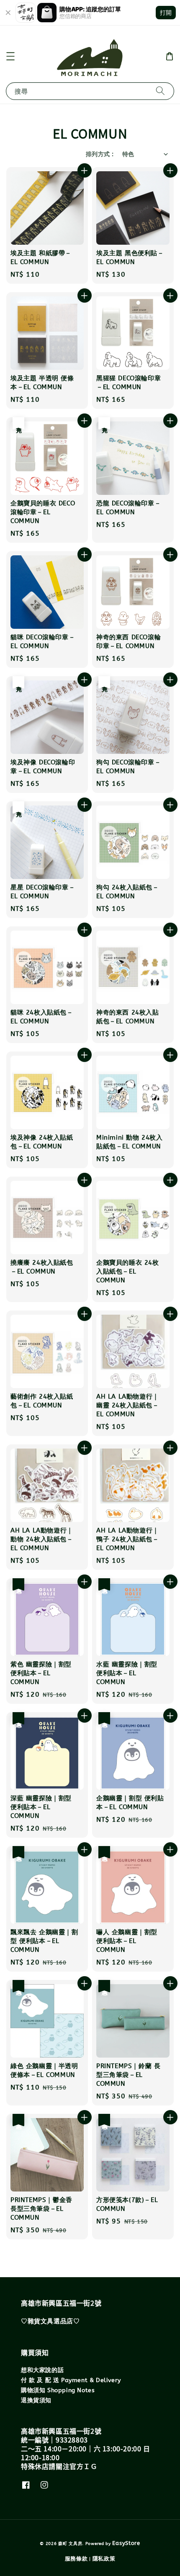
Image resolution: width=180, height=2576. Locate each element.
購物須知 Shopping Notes (58, 2390)
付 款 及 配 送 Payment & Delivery (71, 2380)
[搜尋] (160, 91)
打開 (166, 12)
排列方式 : (100, 154)
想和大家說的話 (42, 2370)
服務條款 (76, 2559)
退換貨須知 (36, 2400)
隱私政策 (104, 2559)
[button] (10, 56)
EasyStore (126, 2543)
